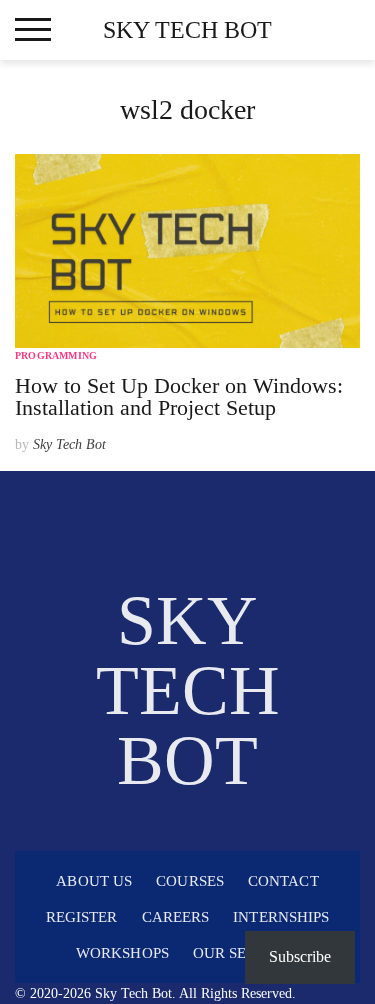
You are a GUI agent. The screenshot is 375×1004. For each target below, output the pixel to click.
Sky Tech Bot (187, 30)
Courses (190, 881)
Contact (283, 881)
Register (82, 917)
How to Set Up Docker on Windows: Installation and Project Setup (179, 396)
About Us (94, 881)
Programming (56, 355)
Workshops (122, 953)
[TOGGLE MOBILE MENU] (33, 30)
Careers (176, 917)
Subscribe (300, 956)
